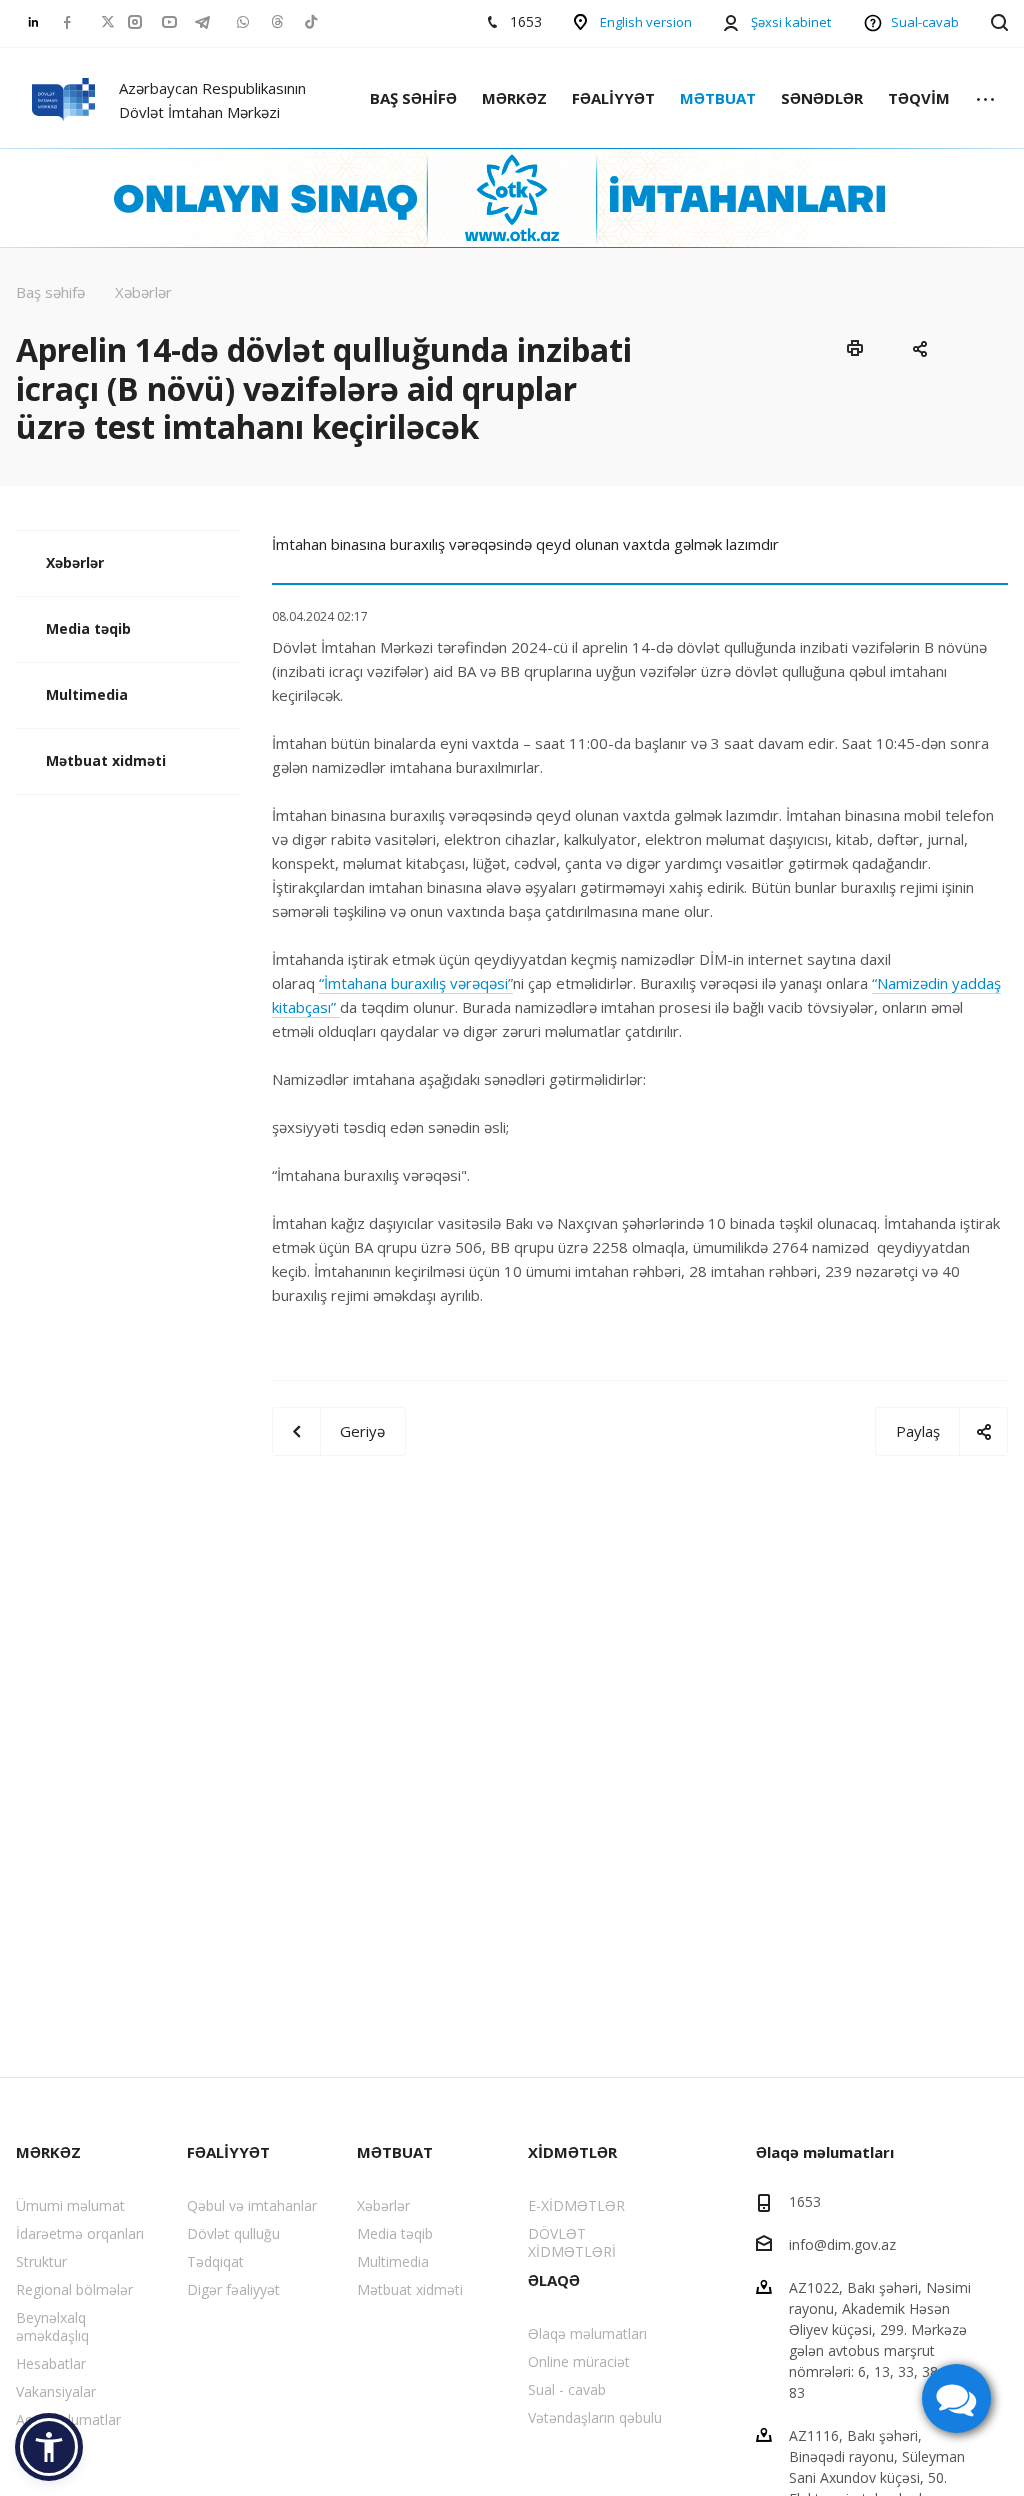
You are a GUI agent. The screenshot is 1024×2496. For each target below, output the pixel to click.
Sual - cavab (567, 2389)
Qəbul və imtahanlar (252, 2205)
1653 (805, 2201)
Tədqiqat (215, 2261)
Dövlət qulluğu (233, 2233)
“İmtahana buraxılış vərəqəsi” (416, 983)
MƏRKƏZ (514, 98)
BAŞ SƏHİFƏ (413, 98)
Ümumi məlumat (70, 2205)
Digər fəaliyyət (233, 2289)
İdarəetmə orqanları (80, 2233)
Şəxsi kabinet (791, 22)
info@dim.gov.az (842, 2244)
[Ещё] (985, 100)
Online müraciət (579, 2361)
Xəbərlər (75, 562)
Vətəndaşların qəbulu (595, 2417)
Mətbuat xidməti (106, 760)
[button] (49, 2447)
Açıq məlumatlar (68, 2419)
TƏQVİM (919, 98)
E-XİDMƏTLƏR (576, 2205)
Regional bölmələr (74, 2289)
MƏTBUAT (718, 98)
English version (646, 22)
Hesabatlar (51, 2363)
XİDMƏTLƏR (572, 2152)
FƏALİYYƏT (613, 98)
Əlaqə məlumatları (587, 2333)
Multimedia (87, 694)
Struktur (41, 2261)
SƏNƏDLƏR (822, 98)
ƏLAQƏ (554, 2280)
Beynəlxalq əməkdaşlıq (52, 2326)
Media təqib (88, 628)
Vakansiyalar (56, 2391)
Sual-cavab (925, 22)
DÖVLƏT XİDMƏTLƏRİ (572, 2242)
